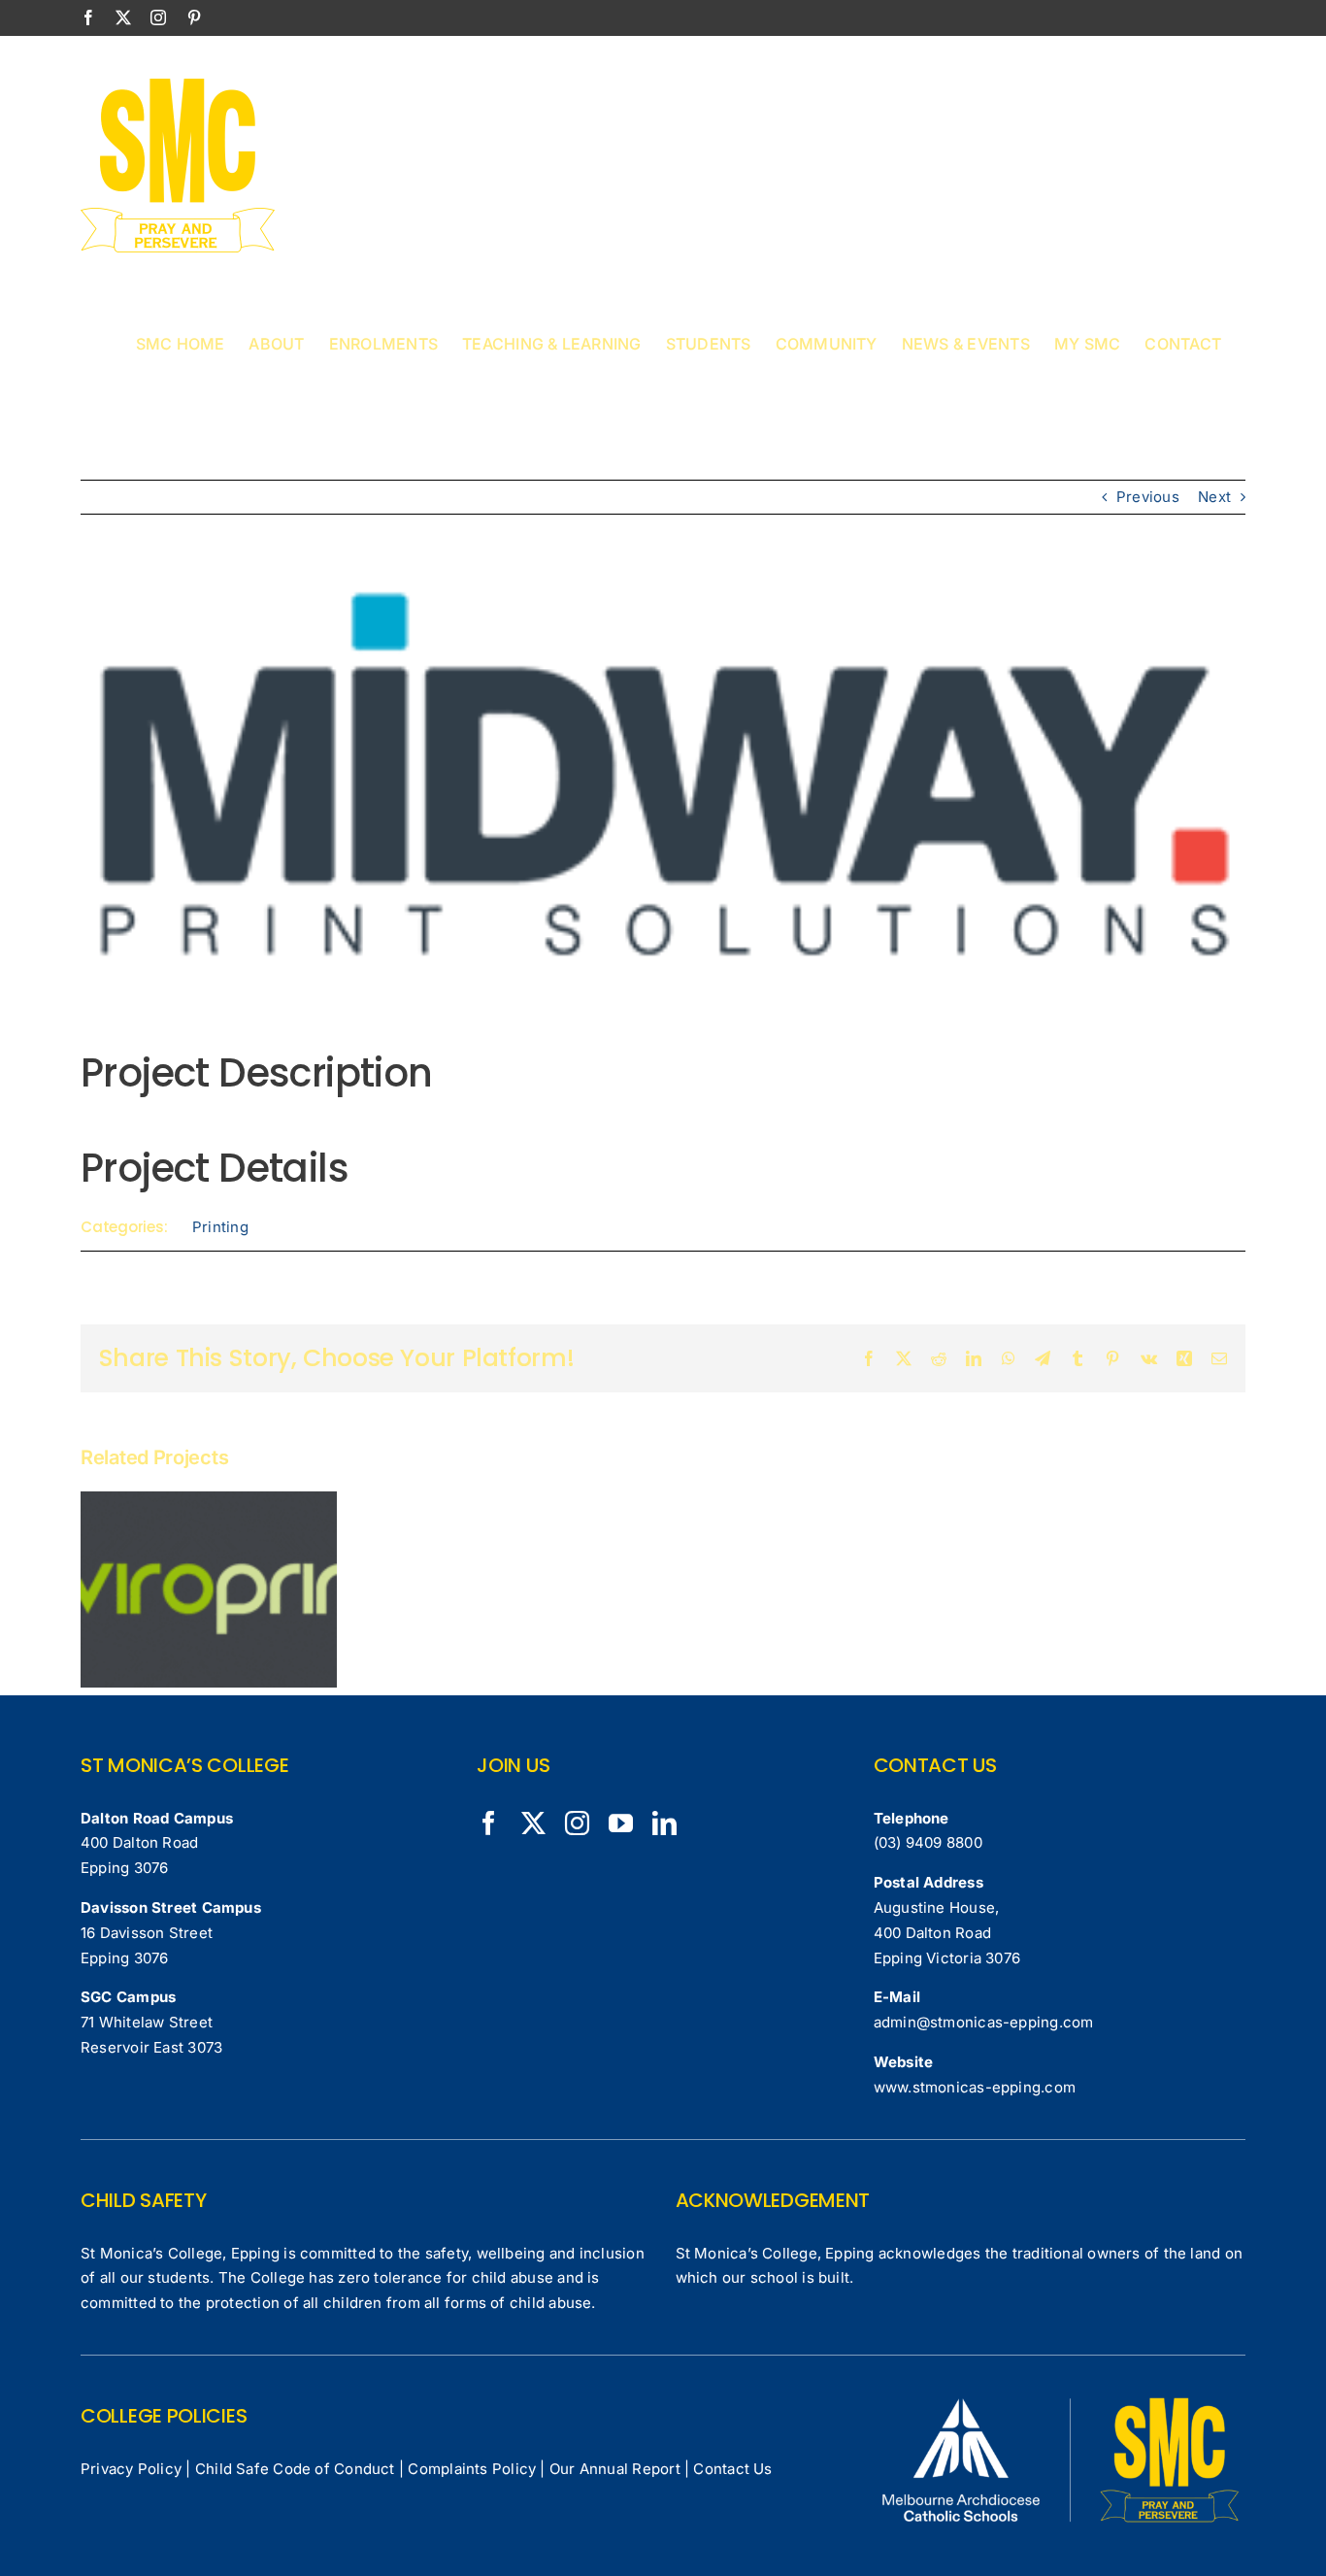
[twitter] (533, 1823)
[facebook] (489, 1823)
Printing (220, 1227)
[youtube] (621, 1823)
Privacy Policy (131, 2469)
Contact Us (732, 2469)
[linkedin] (664, 1823)
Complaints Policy (472, 2469)
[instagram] (577, 1823)
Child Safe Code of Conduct (295, 2469)
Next (1214, 497)
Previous (1148, 497)
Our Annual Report (615, 2469)
